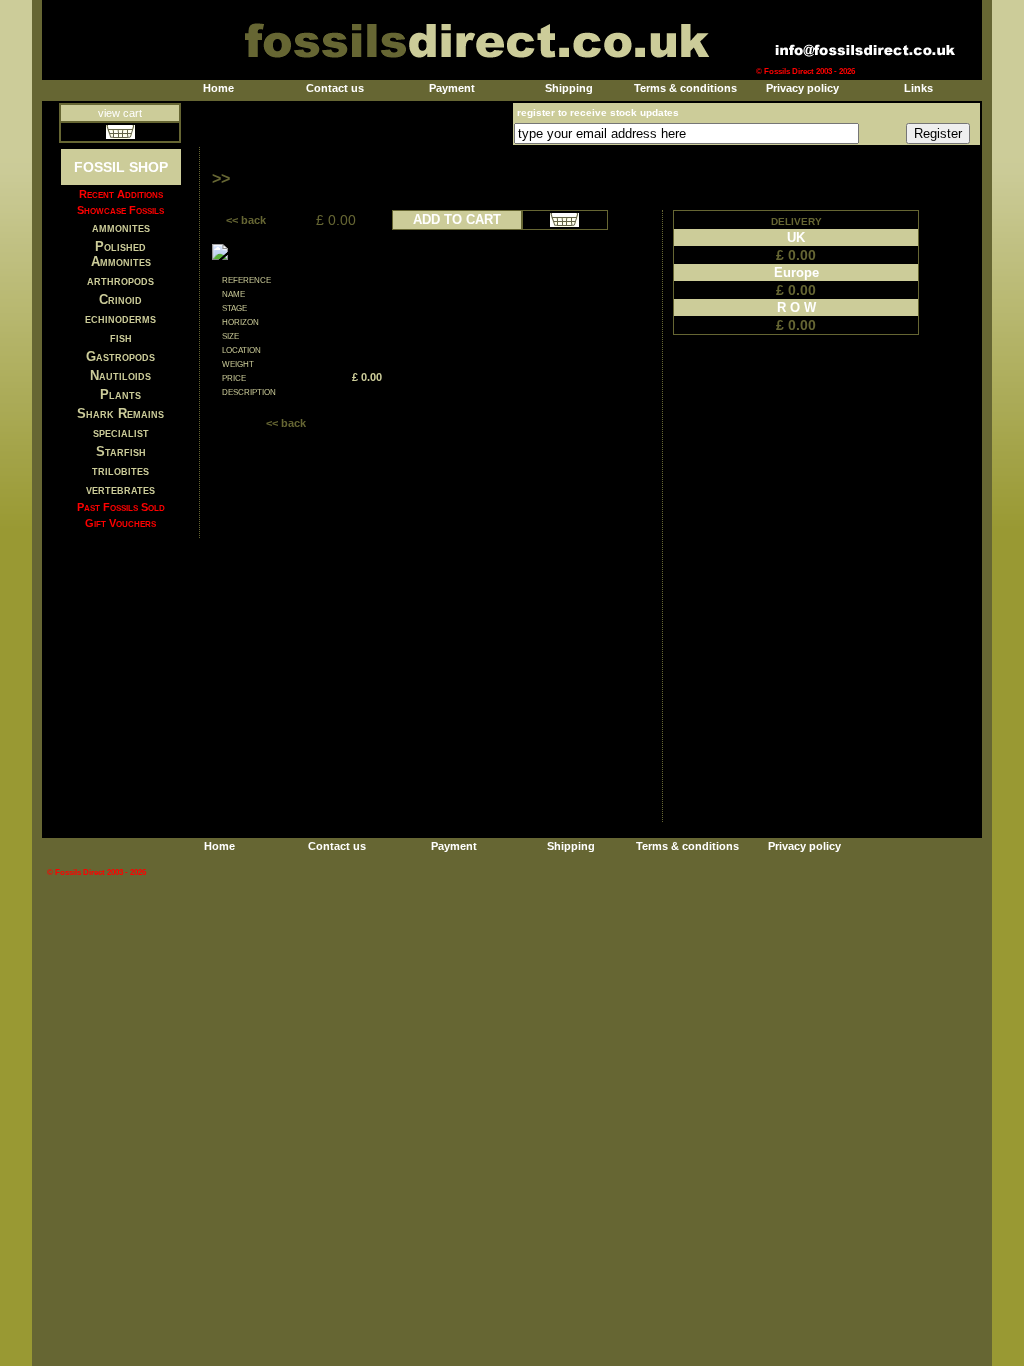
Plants (120, 394)
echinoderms (120, 318)
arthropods (120, 280)
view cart (120, 113)
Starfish (121, 451)
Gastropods (120, 356)
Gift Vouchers (120, 523)
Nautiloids (120, 375)
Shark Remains (120, 413)
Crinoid (120, 299)
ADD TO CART (457, 219)
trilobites (120, 470)
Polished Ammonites (121, 254)
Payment (452, 88)
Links (918, 88)
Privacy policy (802, 88)
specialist (121, 432)
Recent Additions (121, 194)
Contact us (335, 88)
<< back (246, 220)
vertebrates (120, 489)
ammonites (121, 227)
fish (121, 337)
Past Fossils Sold (121, 507)
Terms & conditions (685, 88)
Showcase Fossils (120, 210)
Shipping (569, 88)
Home (218, 88)
